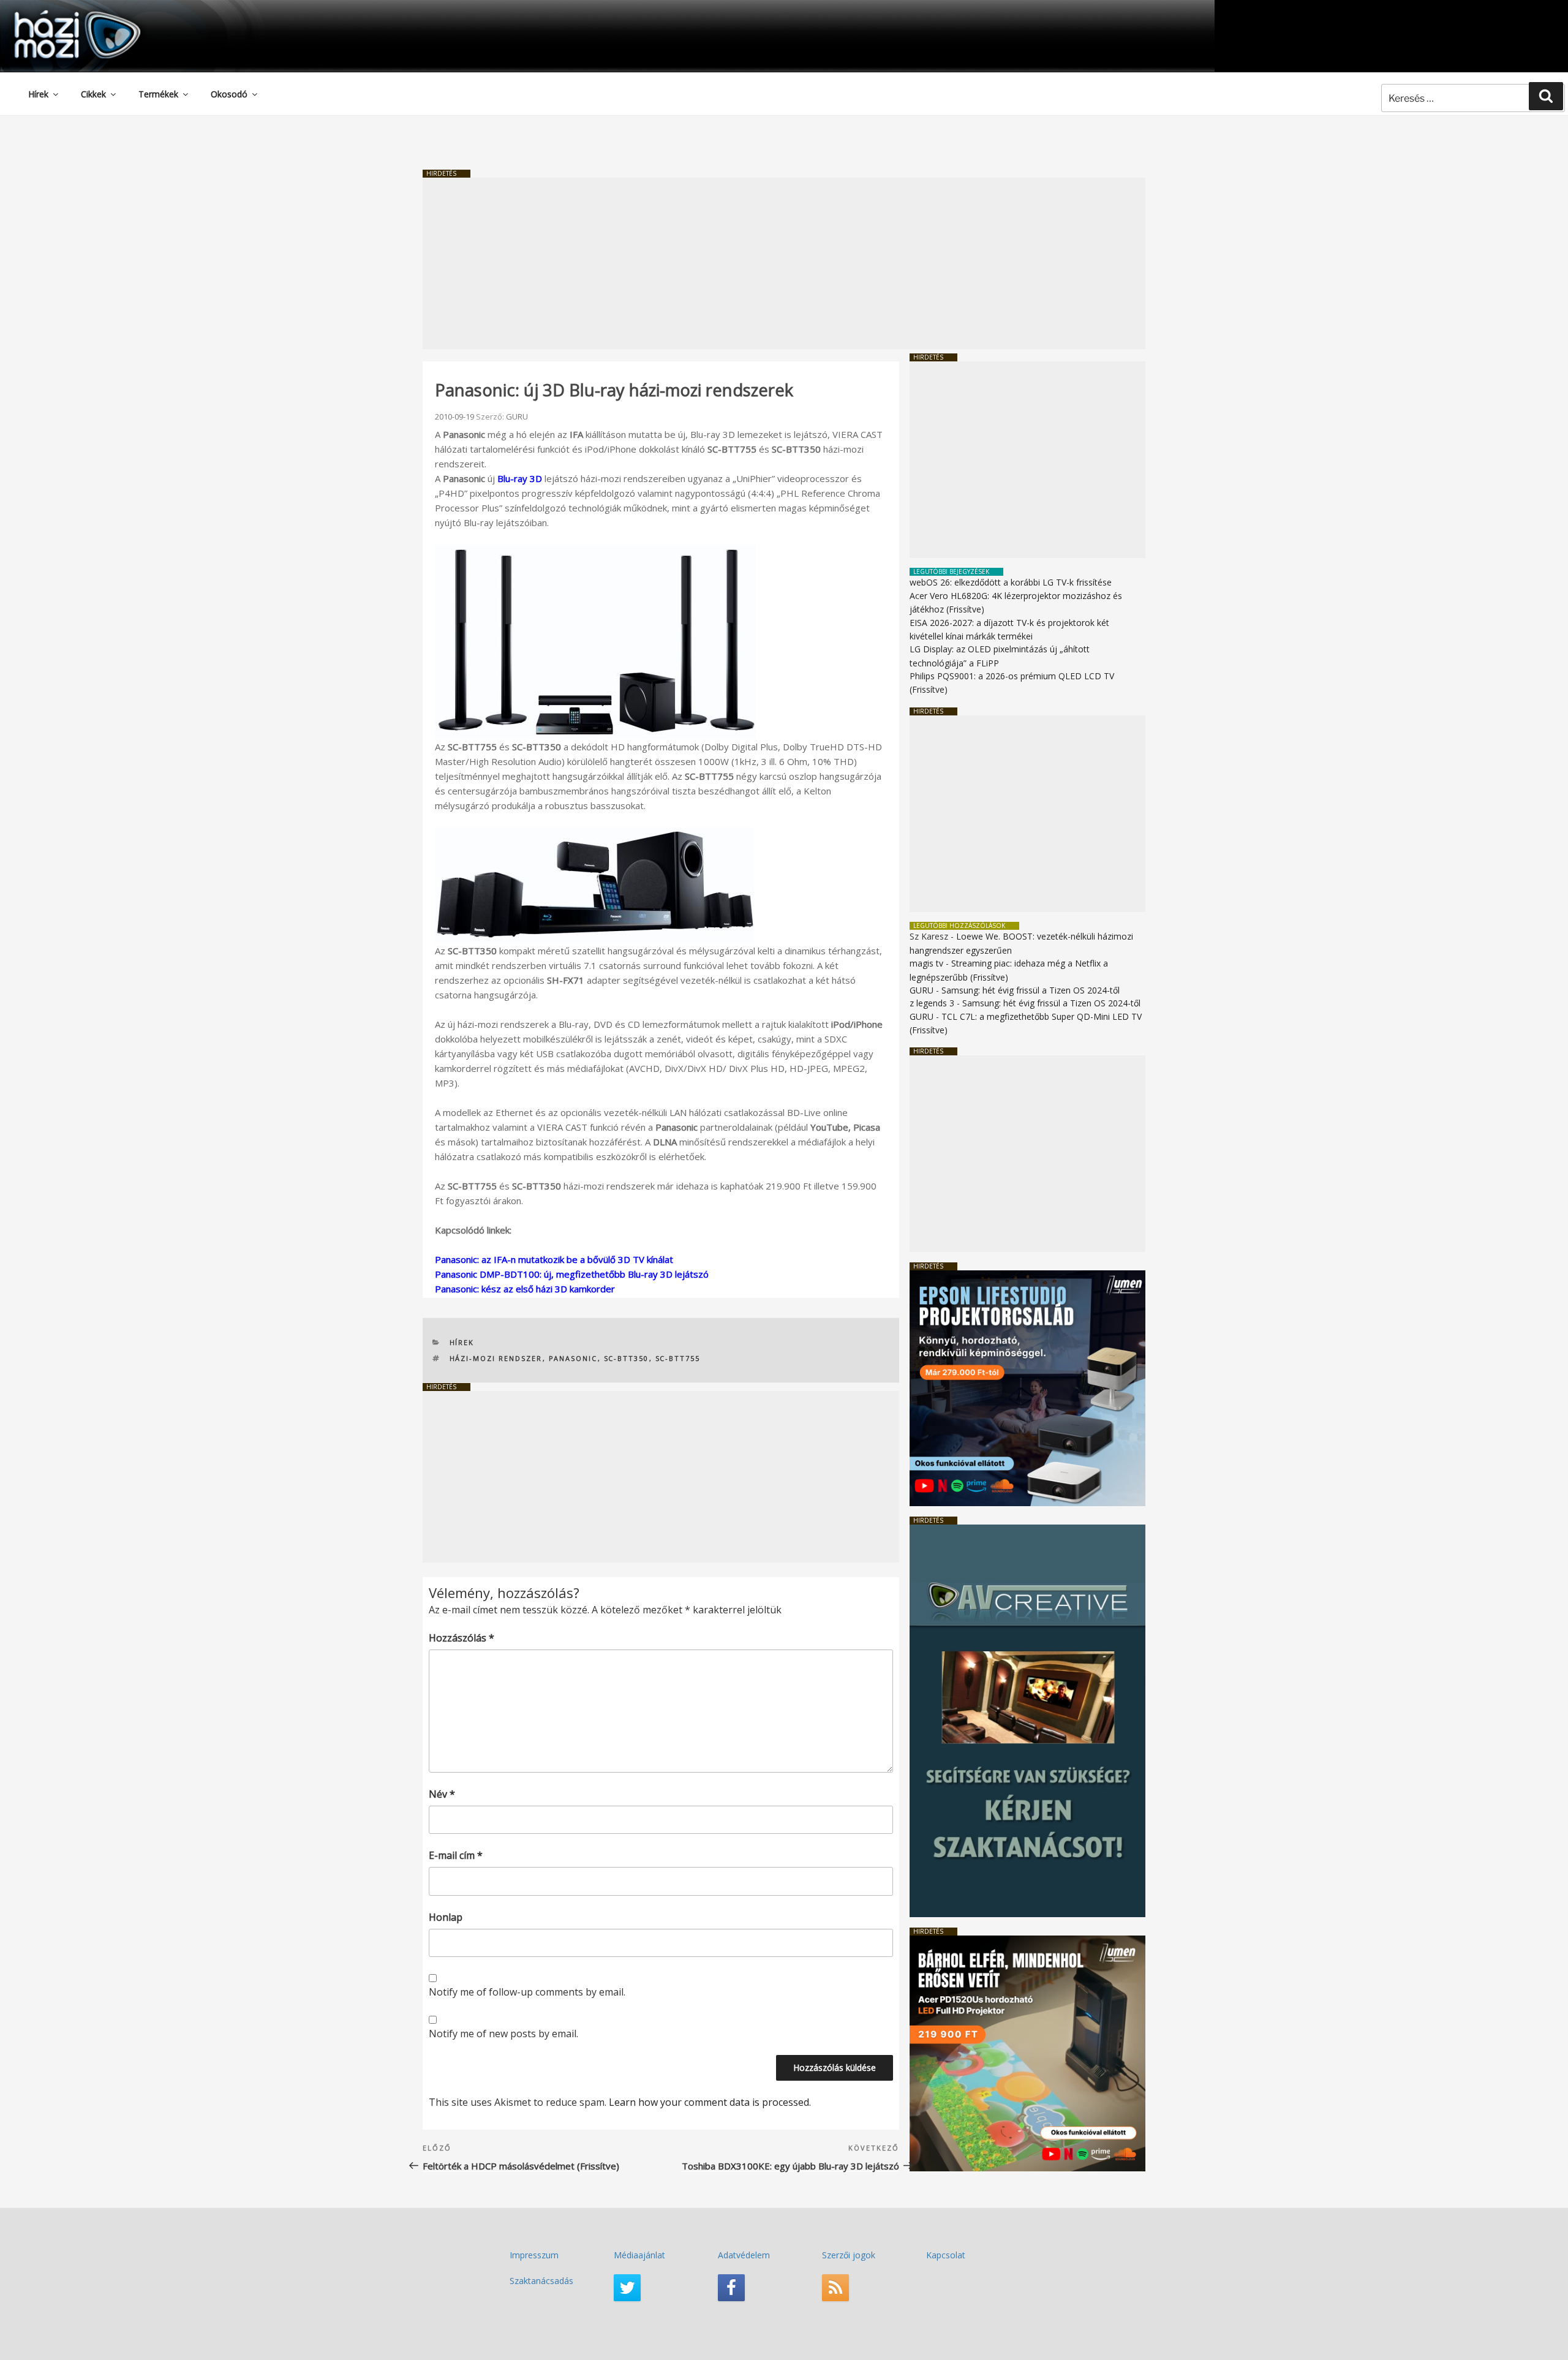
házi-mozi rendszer (496, 1358)
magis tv (926, 963)
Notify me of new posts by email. (503, 2034)
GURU (517, 417)
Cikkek (93, 94)
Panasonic (573, 1358)
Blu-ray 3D (520, 478)
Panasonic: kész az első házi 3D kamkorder (525, 1289)
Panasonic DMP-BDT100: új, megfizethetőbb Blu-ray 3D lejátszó (572, 1274)
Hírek (38, 94)
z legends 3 (932, 1003)
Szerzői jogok (849, 2255)
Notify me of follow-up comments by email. (527, 1992)
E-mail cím (456, 1855)
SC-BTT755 (678, 1358)
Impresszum (534, 2255)
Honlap (446, 1917)
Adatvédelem (744, 2255)
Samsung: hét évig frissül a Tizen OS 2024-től (1031, 990)
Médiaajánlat (639, 2255)
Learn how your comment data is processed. (710, 2102)
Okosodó (229, 94)
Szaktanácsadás (541, 2281)
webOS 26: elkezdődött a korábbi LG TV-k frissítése (1011, 582)
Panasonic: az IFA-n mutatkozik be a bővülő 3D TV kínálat (554, 1259)
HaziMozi (60, 14)
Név (442, 1794)
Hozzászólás (462, 1638)
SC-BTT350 (627, 1358)
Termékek (158, 94)
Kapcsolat (946, 2255)
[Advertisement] (784, 263)
